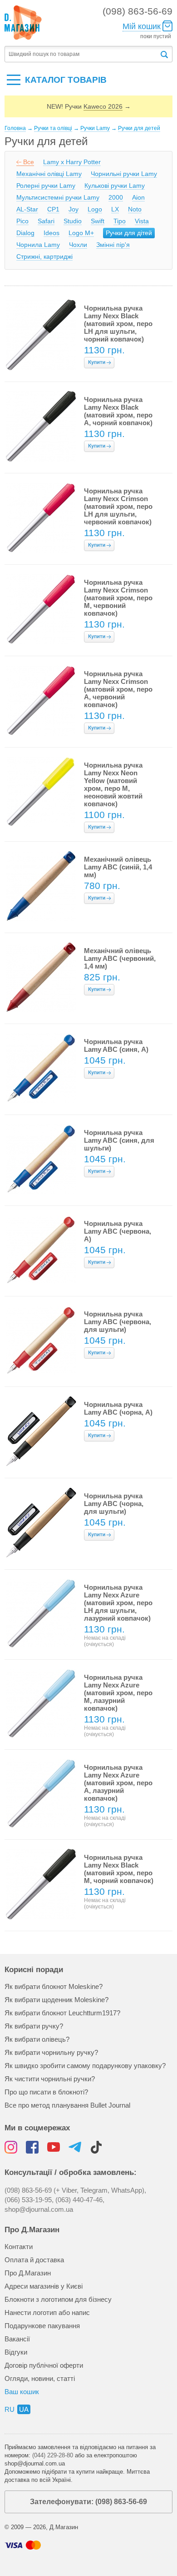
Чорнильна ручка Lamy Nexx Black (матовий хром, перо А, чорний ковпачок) (118, 411)
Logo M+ (81, 233)
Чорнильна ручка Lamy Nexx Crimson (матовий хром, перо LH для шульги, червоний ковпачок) (118, 506)
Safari (46, 221)
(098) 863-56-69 (138, 11)
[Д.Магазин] (23, 23)
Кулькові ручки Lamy (115, 186)
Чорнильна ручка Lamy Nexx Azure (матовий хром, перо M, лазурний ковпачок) (118, 1693)
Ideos (52, 233)
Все (29, 162)
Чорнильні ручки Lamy (124, 174)
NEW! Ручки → (89, 106)
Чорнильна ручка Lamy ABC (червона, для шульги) (118, 1322)
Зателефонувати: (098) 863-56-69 (88, 2502)
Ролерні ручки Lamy (46, 186)
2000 (116, 197)
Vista (142, 221)
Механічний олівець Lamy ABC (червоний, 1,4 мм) (120, 958)
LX (115, 209)
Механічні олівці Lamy (49, 174)
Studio (73, 221)
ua (24, 2409)
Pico (22, 221)
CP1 (53, 209)
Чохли (78, 245)
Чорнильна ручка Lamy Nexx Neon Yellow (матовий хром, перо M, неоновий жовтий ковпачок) (113, 784)
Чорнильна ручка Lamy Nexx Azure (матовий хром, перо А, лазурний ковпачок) (118, 1783)
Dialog (25, 233)
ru (10, 2409)
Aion (138, 197)
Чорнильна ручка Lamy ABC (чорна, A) (118, 1408)
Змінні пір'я (113, 245)
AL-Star (27, 209)
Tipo (120, 221)
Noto (135, 209)
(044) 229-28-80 (53, 2455)
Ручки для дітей (129, 233)
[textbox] (82, 54)
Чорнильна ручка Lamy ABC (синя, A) (116, 1045)
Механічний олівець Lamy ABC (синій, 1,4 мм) (118, 867)
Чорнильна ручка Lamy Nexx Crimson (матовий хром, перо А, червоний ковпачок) (118, 689)
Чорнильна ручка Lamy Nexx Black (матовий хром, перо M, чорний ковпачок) (119, 1869)
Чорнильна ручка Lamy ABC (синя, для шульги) (119, 1140)
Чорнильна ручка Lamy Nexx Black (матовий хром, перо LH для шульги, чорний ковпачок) (118, 324)
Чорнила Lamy (38, 245)
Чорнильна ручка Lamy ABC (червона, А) (118, 1231)
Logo (95, 209)
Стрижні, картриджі (44, 256)
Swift (98, 221)
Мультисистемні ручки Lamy (58, 197)
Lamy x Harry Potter (72, 162)
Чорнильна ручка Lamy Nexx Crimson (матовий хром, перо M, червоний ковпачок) (118, 598)
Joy (74, 209)
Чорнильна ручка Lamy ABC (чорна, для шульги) (114, 1504)
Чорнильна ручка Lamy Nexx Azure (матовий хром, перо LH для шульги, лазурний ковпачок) (118, 1603)
